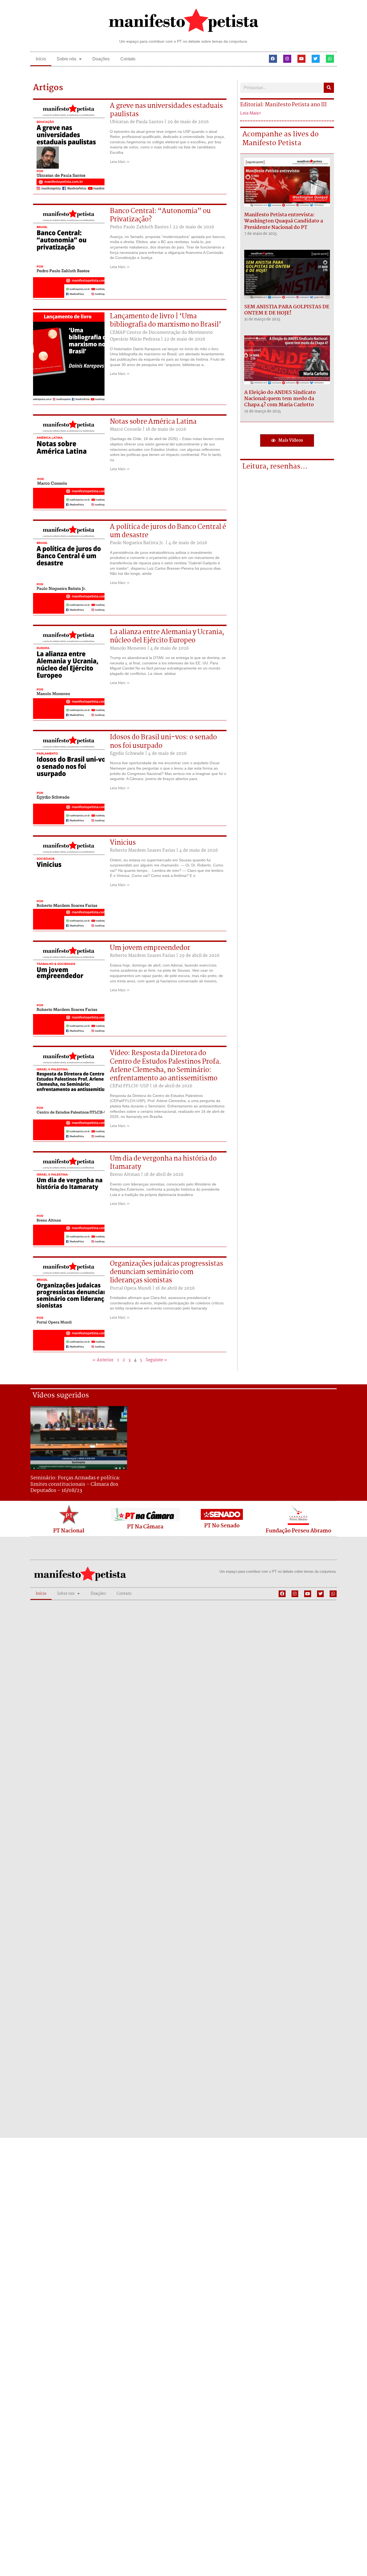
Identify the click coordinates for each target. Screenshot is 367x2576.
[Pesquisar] (329, 88)
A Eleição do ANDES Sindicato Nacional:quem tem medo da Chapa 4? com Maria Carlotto (280, 399)
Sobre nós (66, 59)
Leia (244, 113)
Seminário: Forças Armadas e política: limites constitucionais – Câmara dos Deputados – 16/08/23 (75, 1484)
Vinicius (123, 843)
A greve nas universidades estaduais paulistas (166, 110)
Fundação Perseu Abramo (298, 1531)
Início (41, 59)
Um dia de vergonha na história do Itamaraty (163, 1163)
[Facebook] (273, 59)
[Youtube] (301, 59)
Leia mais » (120, 162)
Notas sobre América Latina (153, 422)
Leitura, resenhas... (275, 467)
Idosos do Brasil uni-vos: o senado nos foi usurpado (163, 742)
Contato (128, 59)
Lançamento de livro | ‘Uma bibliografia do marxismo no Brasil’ (165, 321)
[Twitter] (316, 59)
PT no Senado (222, 1526)
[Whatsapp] (330, 59)
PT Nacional (69, 1531)
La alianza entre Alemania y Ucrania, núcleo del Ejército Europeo (167, 636)
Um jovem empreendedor (150, 948)
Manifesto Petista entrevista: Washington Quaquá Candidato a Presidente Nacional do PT (284, 221)
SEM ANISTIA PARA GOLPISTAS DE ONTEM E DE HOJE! (287, 310)
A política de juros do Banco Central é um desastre (168, 531)
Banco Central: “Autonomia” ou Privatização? (160, 215)
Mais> (255, 113)
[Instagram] (287, 59)
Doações (101, 59)
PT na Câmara (145, 1527)
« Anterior (103, 1360)
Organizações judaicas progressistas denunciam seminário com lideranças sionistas (166, 1272)
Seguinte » (156, 1360)
